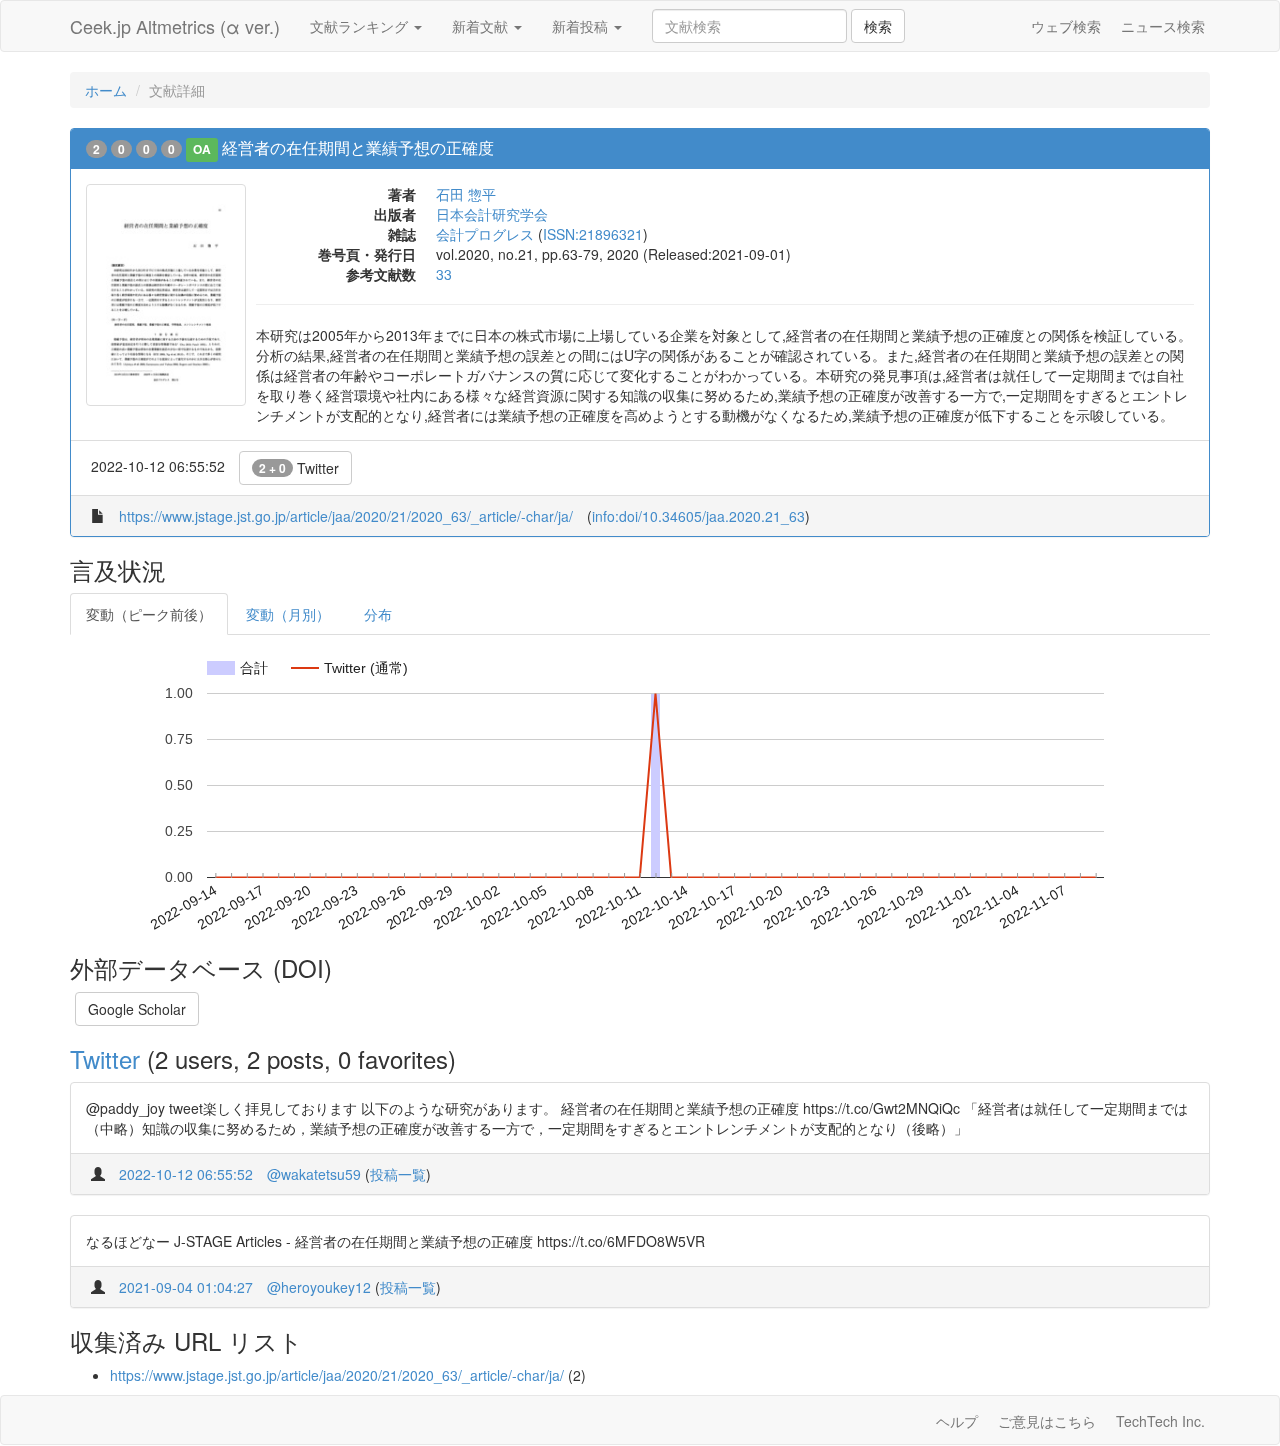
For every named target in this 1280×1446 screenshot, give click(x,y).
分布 (378, 614)
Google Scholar (137, 1009)
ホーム (106, 90)
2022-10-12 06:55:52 (186, 1174)
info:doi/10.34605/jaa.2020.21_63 (698, 516)
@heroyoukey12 (319, 1287)
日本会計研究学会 (492, 214)
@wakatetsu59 (314, 1174)
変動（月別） (288, 614)
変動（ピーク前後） (149, 614)
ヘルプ (957, 1421)
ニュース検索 (1163, 26)
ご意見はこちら (1047, 1421)
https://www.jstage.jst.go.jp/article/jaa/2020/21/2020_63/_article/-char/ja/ (346, 516)
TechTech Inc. (1160, 1421)
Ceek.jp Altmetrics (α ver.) (175, 26)
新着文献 (482, 26)
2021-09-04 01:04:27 (186, 1287)
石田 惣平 (466, 194)
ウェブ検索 (1066, 26)
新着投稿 (582, 26)
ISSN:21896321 (593, 234)
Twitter (299, 468)
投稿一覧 (398, 1174)
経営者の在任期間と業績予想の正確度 (358, 147)
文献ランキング (361, 26)
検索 (878, 26)
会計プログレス (485, 234)
